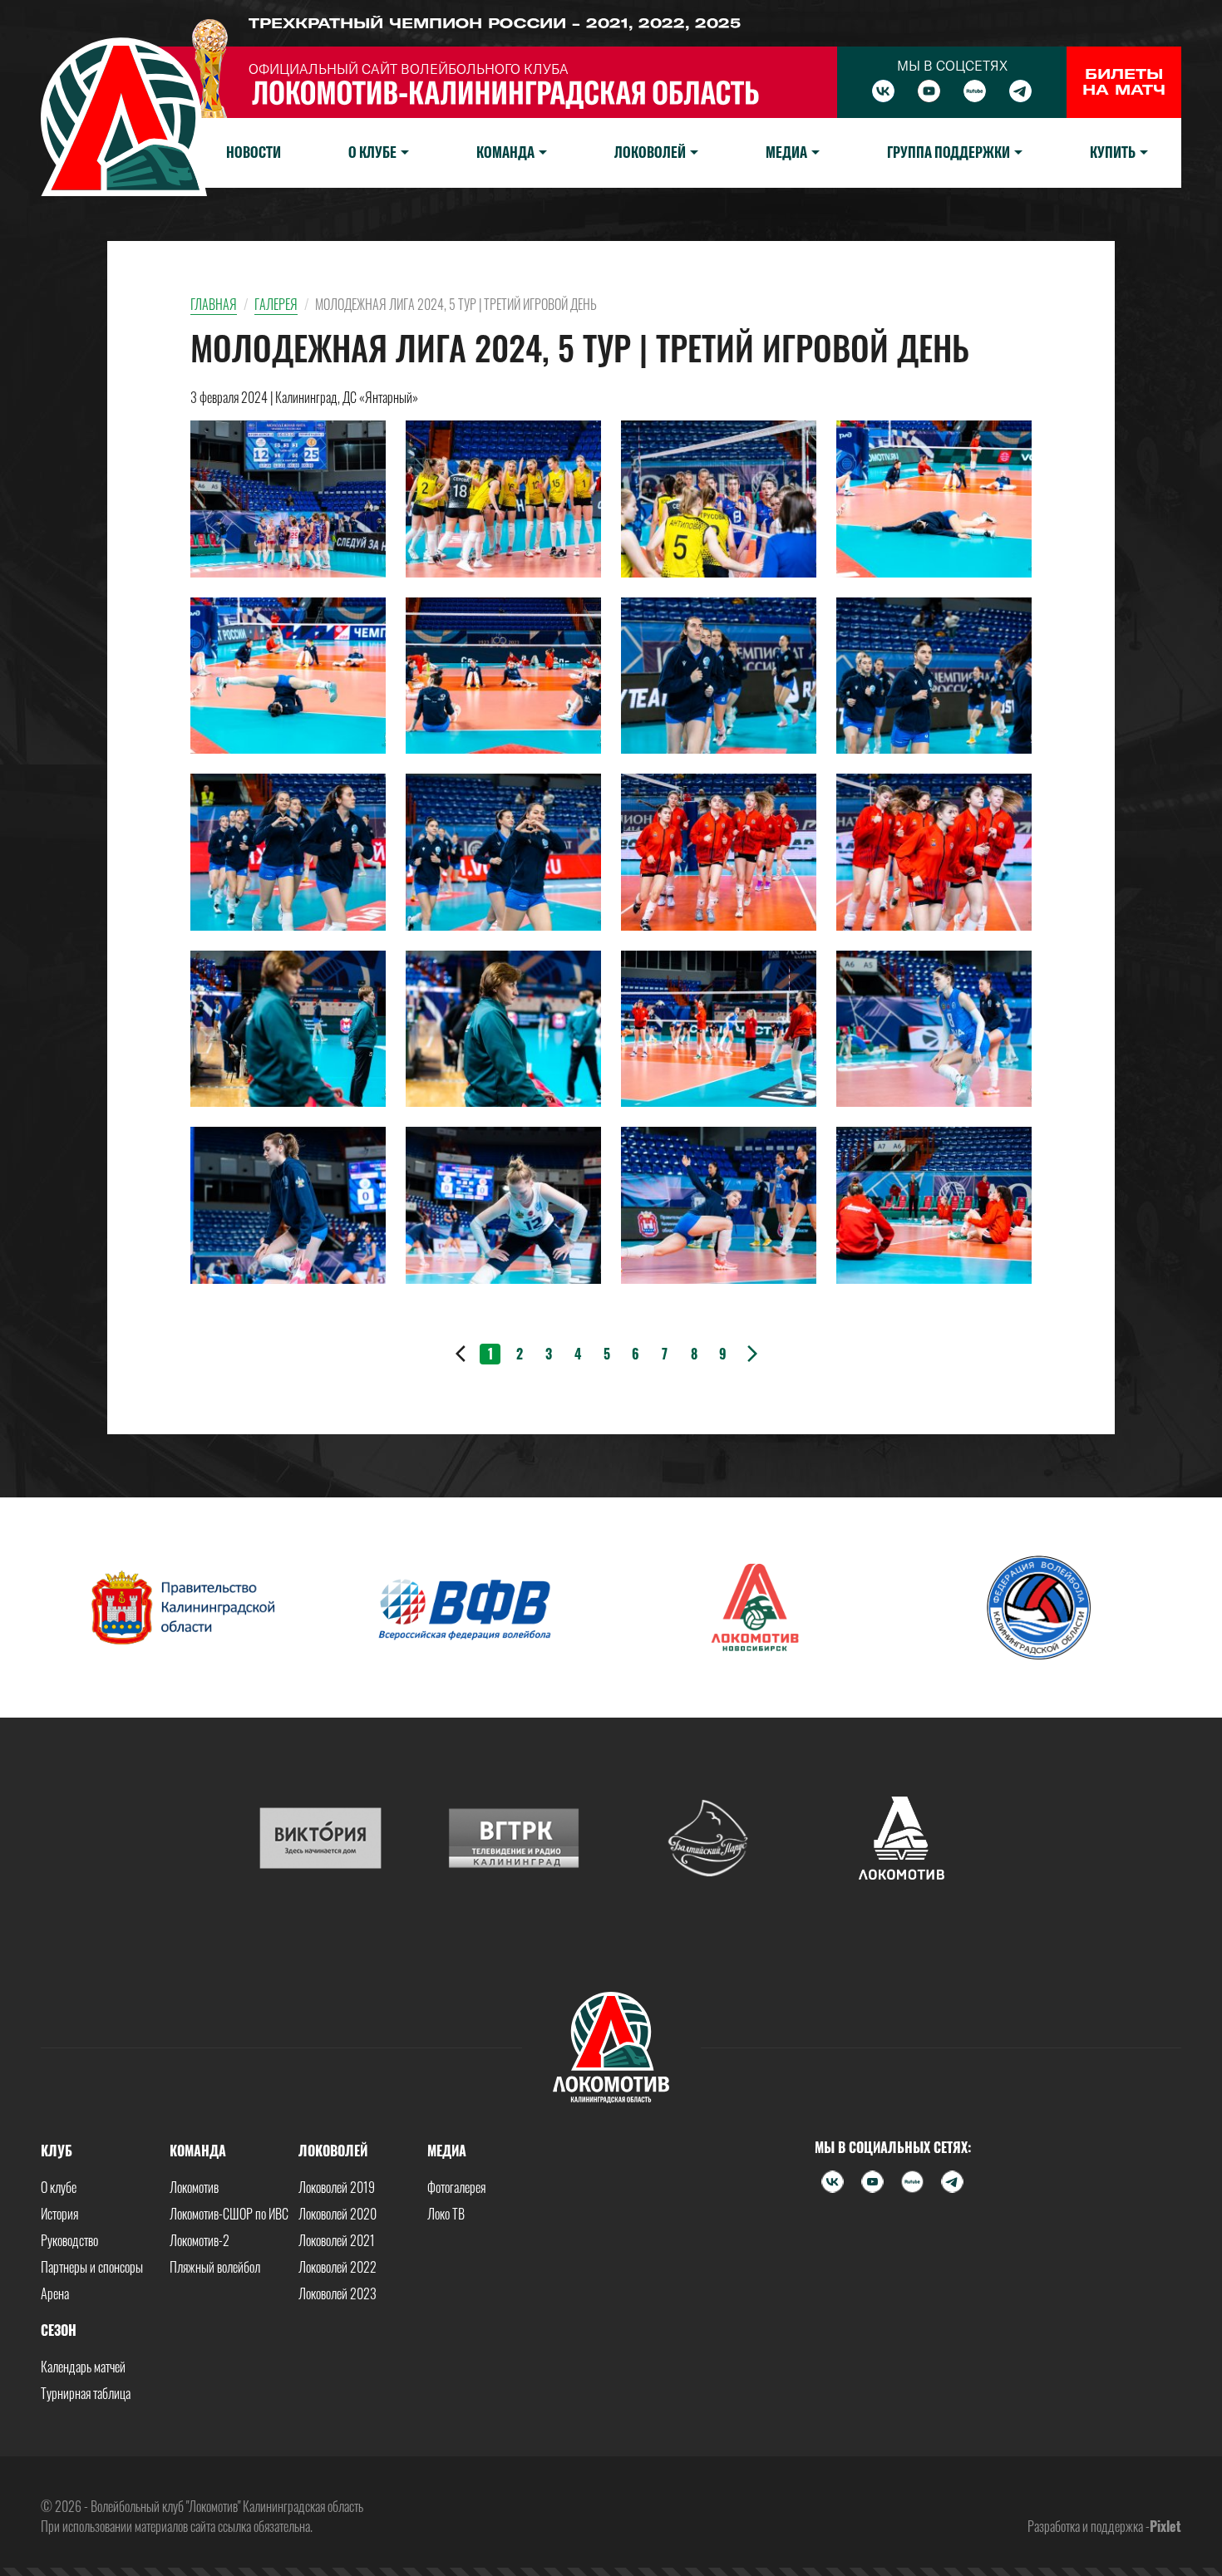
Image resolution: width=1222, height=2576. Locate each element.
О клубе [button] (372, 152)
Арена (55, 2293)
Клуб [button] (57, 2151)
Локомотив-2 (200, 2240)
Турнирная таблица (86, 2393)
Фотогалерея (456, 2187)
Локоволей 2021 (337, 2240)
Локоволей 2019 (337, 2187)
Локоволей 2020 (338, 2214)
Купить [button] (1113, 152)
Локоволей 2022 (338, 2267)
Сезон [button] (59, 2330)
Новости (254, 152)
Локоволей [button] (650, 152)
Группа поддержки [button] (949, 152)
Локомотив (194, 2187)
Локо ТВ (446, 2214)
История (59, 2214)
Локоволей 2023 (338, 2293)
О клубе (59, 2187)
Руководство (69, 2240)
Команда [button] (505, 152)
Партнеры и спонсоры (92, 2267)
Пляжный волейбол (215, 2267)
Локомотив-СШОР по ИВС (229, 2214)
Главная (214, 304)
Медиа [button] (786, 152)
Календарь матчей (83, 2367)
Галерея (276, 304)
